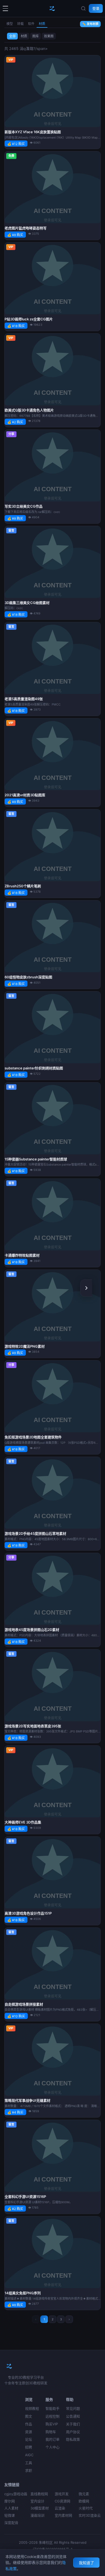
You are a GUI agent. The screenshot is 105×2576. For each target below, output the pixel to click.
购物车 (51, 2432)
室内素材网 (63, 2515)
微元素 (84, 2494)
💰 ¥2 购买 (15, 422)
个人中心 (52, 2447)
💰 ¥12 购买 (16, 144)
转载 (20, 24)
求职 (29, 2470)
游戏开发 (62, 2494)
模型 (10, 24)
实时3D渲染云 (90, 2515)
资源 (29, 2432)
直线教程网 (39, 2494)
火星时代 (86, 2508)
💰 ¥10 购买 (16, 2016)
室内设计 (37, 2501)
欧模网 (84, 2501)
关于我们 (73, 2424)
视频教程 (32, 2408)
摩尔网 (10, 2501)
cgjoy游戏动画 (16, 2494)
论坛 (29, 2439)
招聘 (29, 2447)
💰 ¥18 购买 (16, 326)
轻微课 (10, 2515)
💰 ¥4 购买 (15, 2112)
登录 (96, 8)
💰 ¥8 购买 (15, 235)
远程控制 (52, 2416)
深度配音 (11, 2523)
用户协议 (73, 2432)
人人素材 (11, 2508)
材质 (42, 24)
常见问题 (73, 2408)
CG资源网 (62, 2501)
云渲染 (60, 2508)
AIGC (29, 2455)
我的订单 (52, 2439)
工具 (29, 2463)
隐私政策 (73, 2439)
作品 (29, 2424)
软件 (31, 24)
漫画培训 (37, 2515)
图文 (29, 2416)
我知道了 (86, 2563)
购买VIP (52, 2424)
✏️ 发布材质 (90, 24)
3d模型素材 (40, 2508)
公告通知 (73, 2416)
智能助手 (52, 2408)
